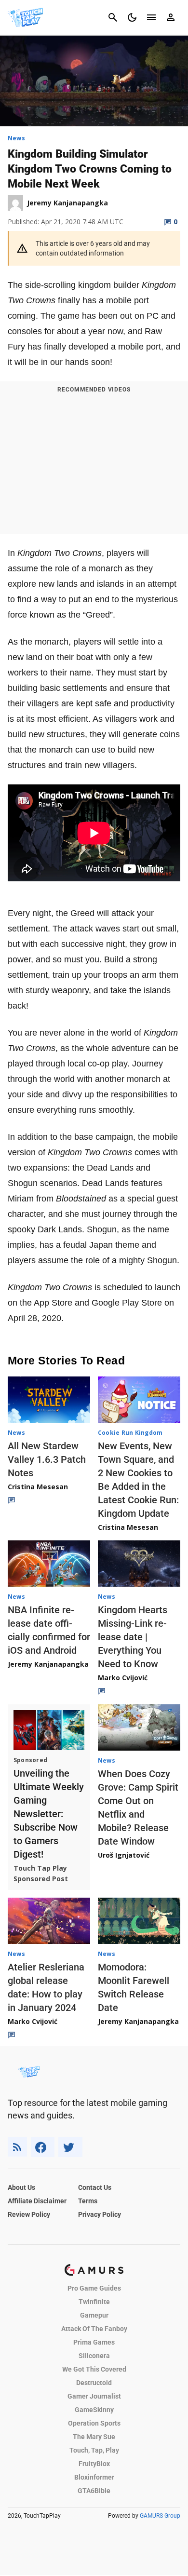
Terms (88, 2201)
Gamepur (94, 2315)
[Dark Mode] (132, 17)
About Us (21, 2187)
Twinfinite (94, 2302)
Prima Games (94, 2342)
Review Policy (29, 2214)
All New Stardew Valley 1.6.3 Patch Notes (47, 1459)
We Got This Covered (94, 2369)
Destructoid (94, 2383)
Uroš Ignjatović (124, 1855)
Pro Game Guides (94, 2288)
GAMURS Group (160, 2516)
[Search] (113, 17)
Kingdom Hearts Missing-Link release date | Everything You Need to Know (133, 1637)
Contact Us (95, 2187)
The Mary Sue (94, 2437)
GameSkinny (94, 2410)
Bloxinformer (94, 2477)
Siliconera (94, 2356)
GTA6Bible (94, 2491)
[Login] (171, 17)
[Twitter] (70, 2147)
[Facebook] (43, 2147)
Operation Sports (94, 2423)
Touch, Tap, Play (94, 2450)
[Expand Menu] (151, 17)
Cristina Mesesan (38, 1487)
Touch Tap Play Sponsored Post (41, 1873)
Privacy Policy (100, 2214)
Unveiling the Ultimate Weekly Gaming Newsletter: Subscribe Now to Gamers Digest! (49, 1814)
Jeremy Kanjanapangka (48, 1664)
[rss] (17, 2147)
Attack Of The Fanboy (94, 2329)
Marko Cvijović (123, 1678)
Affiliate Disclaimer (37, 2201)
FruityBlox (94, 2464)
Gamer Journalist (94, 2396)
